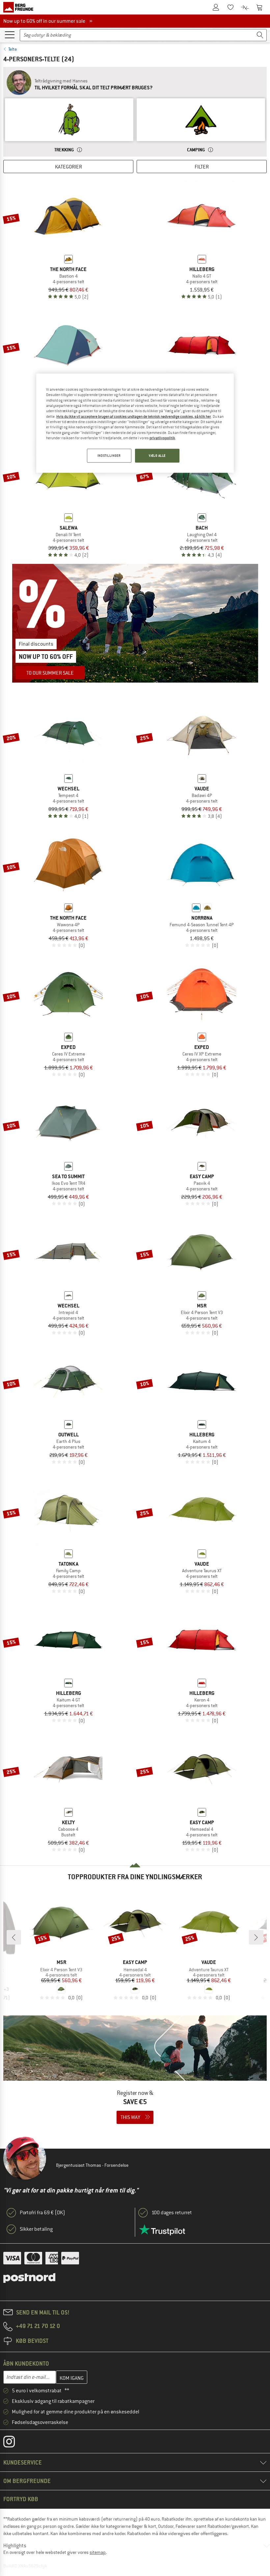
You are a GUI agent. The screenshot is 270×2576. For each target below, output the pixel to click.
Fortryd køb (21, 2499)
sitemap (98, 2552)
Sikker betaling (36, 2229)
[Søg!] (260, 35)
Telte (13, 49)
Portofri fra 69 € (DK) (42, 2213)
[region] (135, 423)
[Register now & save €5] (135, 2074)
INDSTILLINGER (109, 456)
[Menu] (10, 34)
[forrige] (14, 1937)
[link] (69, 126)
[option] (69, 126)
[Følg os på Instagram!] (14, 2443)
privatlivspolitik (162, 438)
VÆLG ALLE (157, 456)
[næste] (256, 1937)
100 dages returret (172, 2213)
